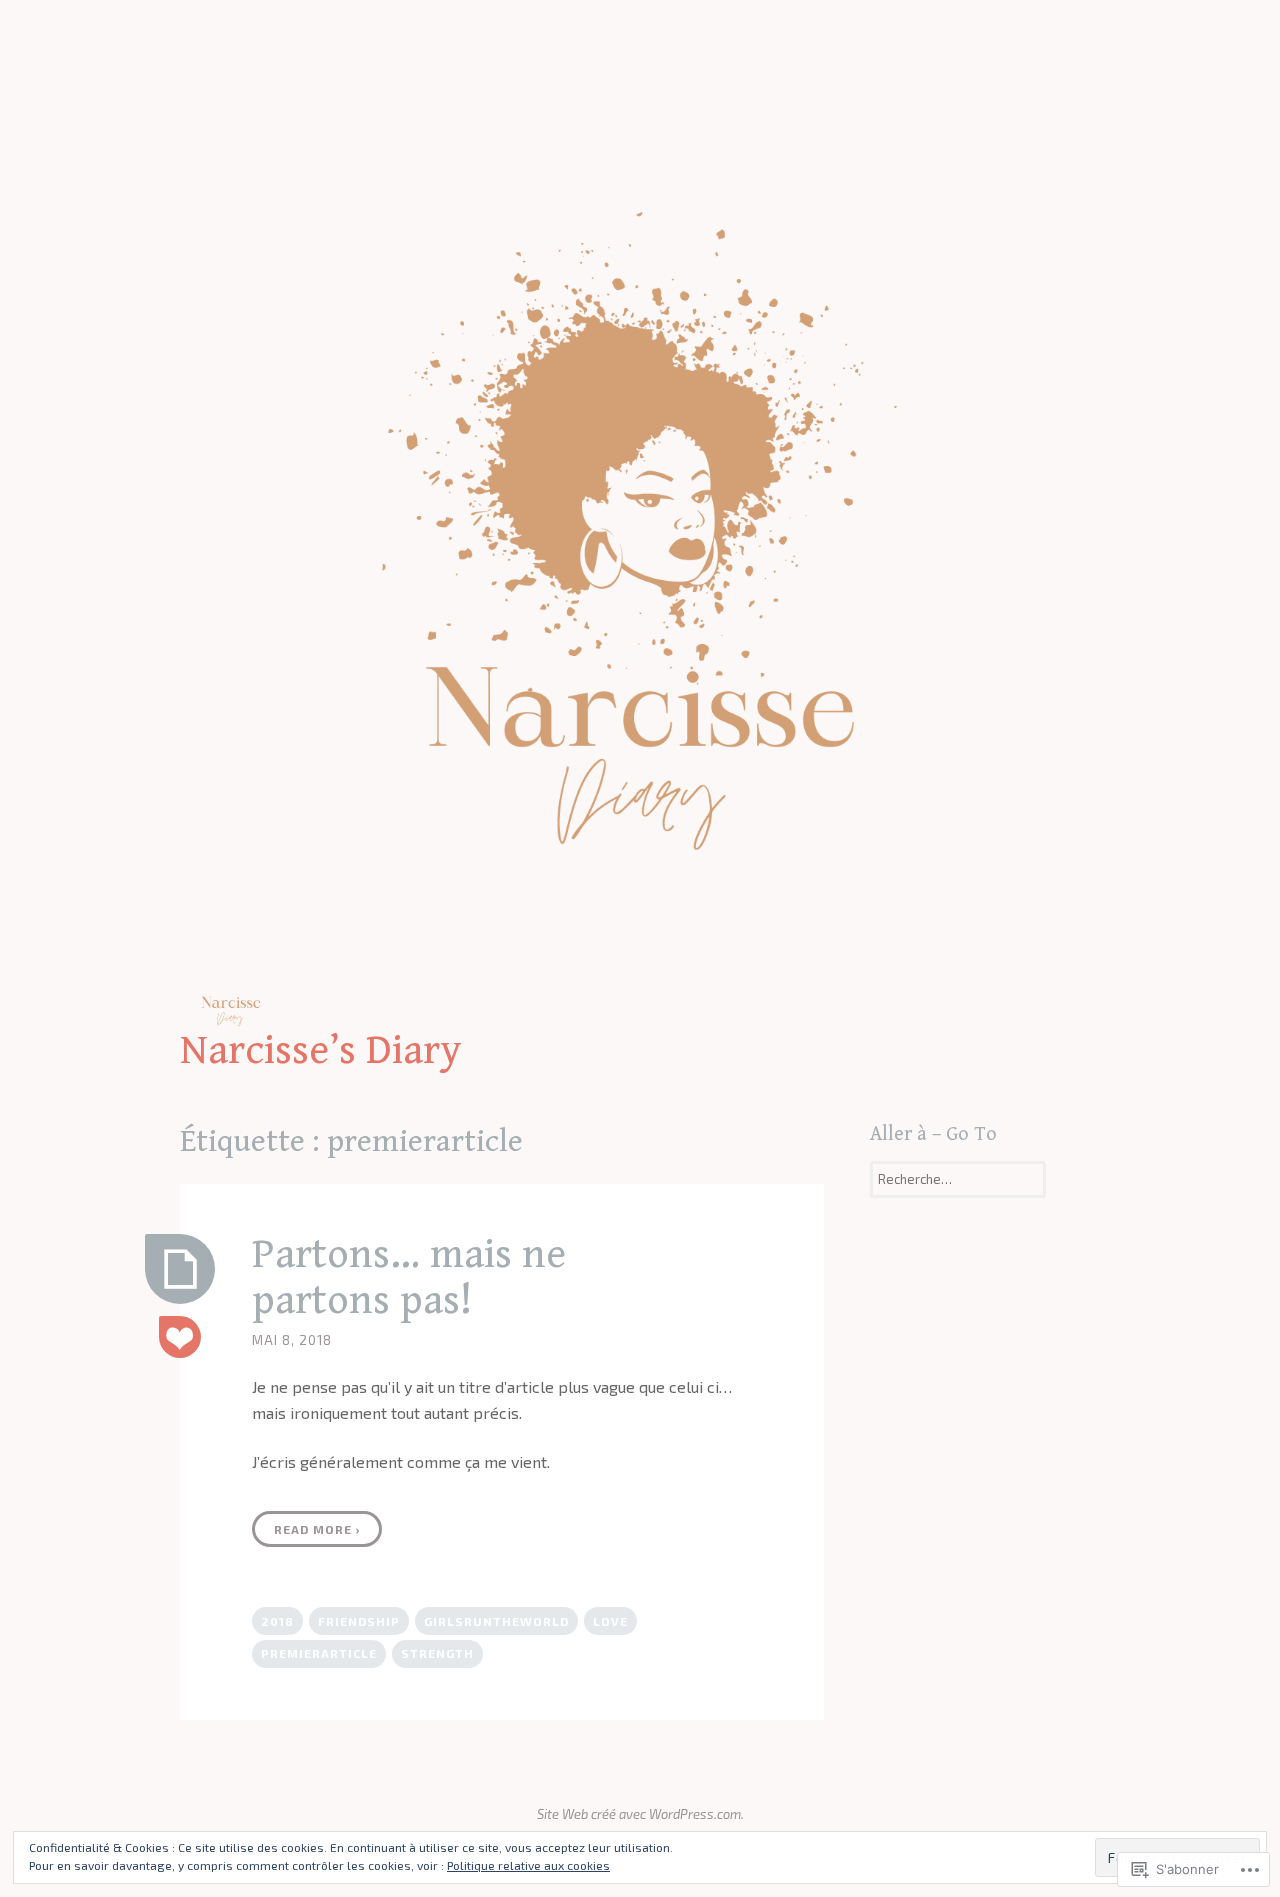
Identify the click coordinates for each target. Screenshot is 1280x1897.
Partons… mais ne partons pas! (409, 1277)
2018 (277, 1621)
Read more (317, 1529)
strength (437, 1653)
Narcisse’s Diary (321, 1050)
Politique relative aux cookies (528, 1865)
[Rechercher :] (958, 1179)
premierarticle (319, 1653)
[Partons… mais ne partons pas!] (180, 1269)
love (610, 1621)
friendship (359, 1621)
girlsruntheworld (496, 1621)
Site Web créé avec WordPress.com (639, 1814)
